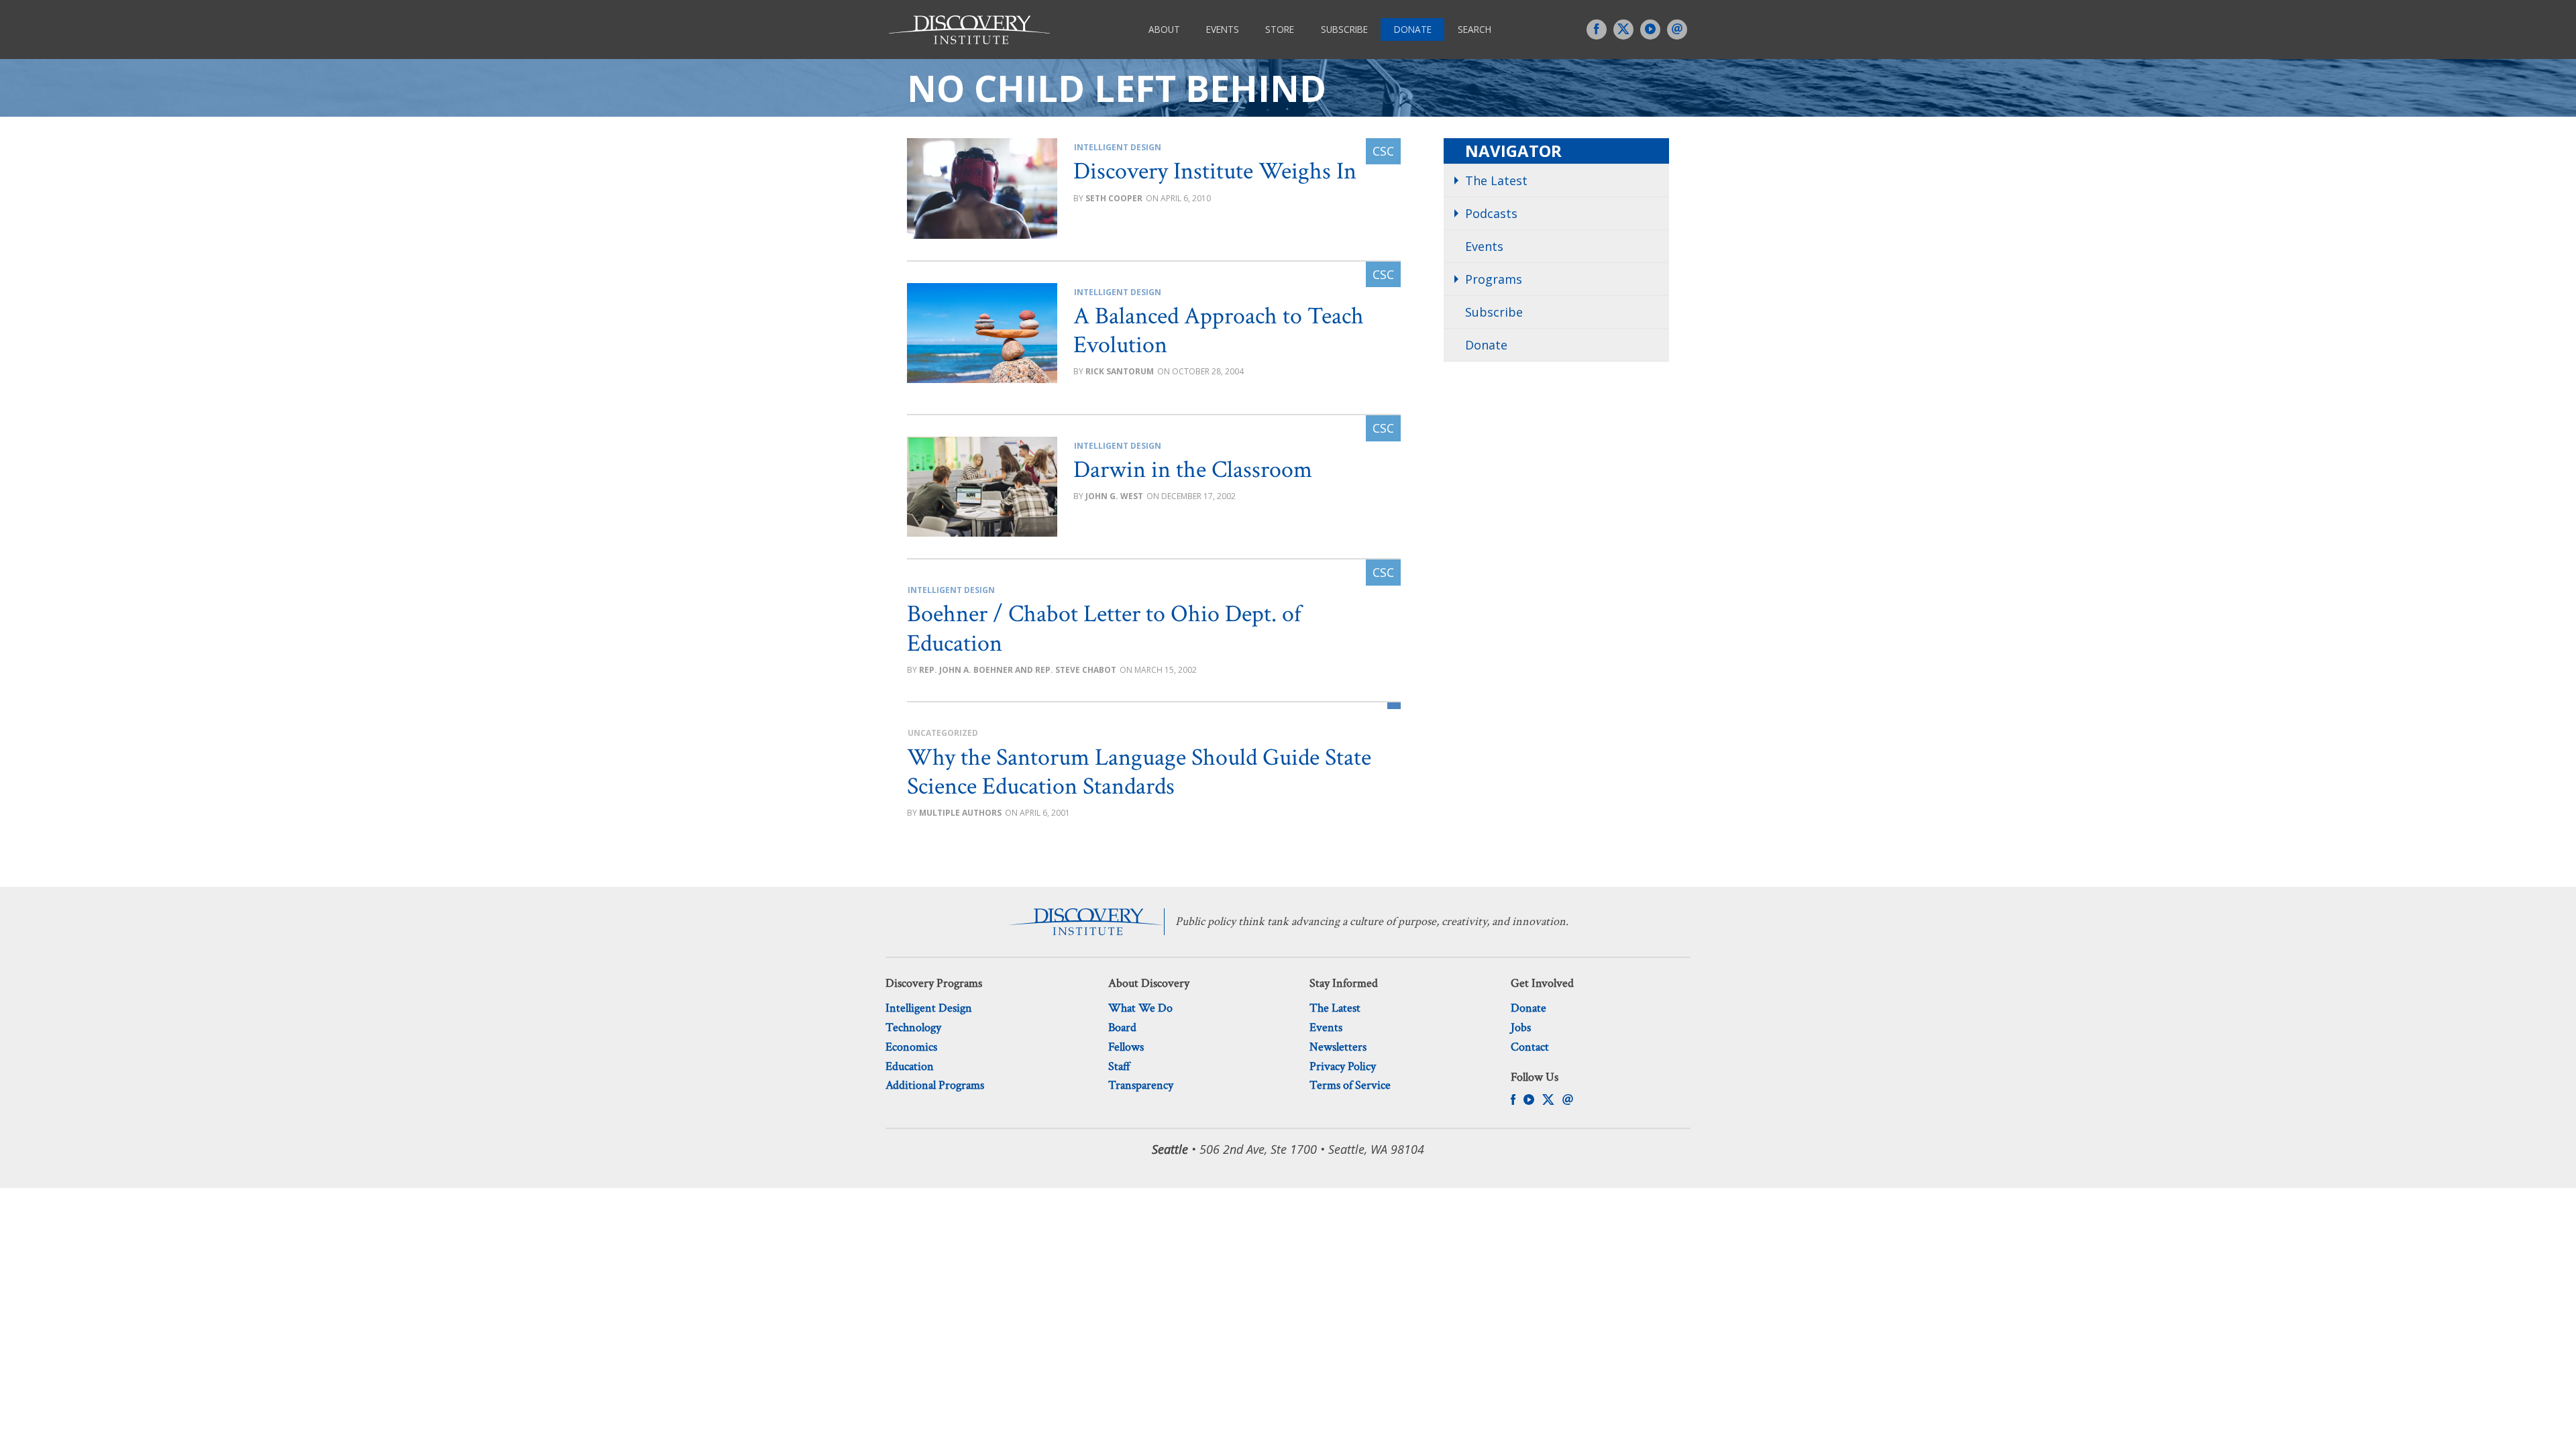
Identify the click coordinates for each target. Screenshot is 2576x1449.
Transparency (1141, 1085)
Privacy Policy (1343, 1066)
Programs (1494, 279)
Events (1223, 29)
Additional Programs (935, 1085)
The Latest (1496, 180)
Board (1122, 1027)
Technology (913, 1027)
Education (910, 1066)
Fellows (1126, 1047)
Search (1474, 29)
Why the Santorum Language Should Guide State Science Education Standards (1139, 772)
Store (1280, 29)
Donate (1413, 29)
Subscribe (1344, 29)
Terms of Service (1350, 1085)
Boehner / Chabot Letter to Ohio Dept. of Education (1104, 629)
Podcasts (1491, 213)
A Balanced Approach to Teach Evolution (1219, 331)
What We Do (1140, 1008)
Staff (1119, 1066)
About (1164, 29)
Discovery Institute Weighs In (1215, 171)
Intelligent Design (1118, 147)
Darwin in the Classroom (1193, 470)
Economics (911, 1047)
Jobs (1521, 1027)
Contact (1530, 1047)
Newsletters (1338, 1047)
